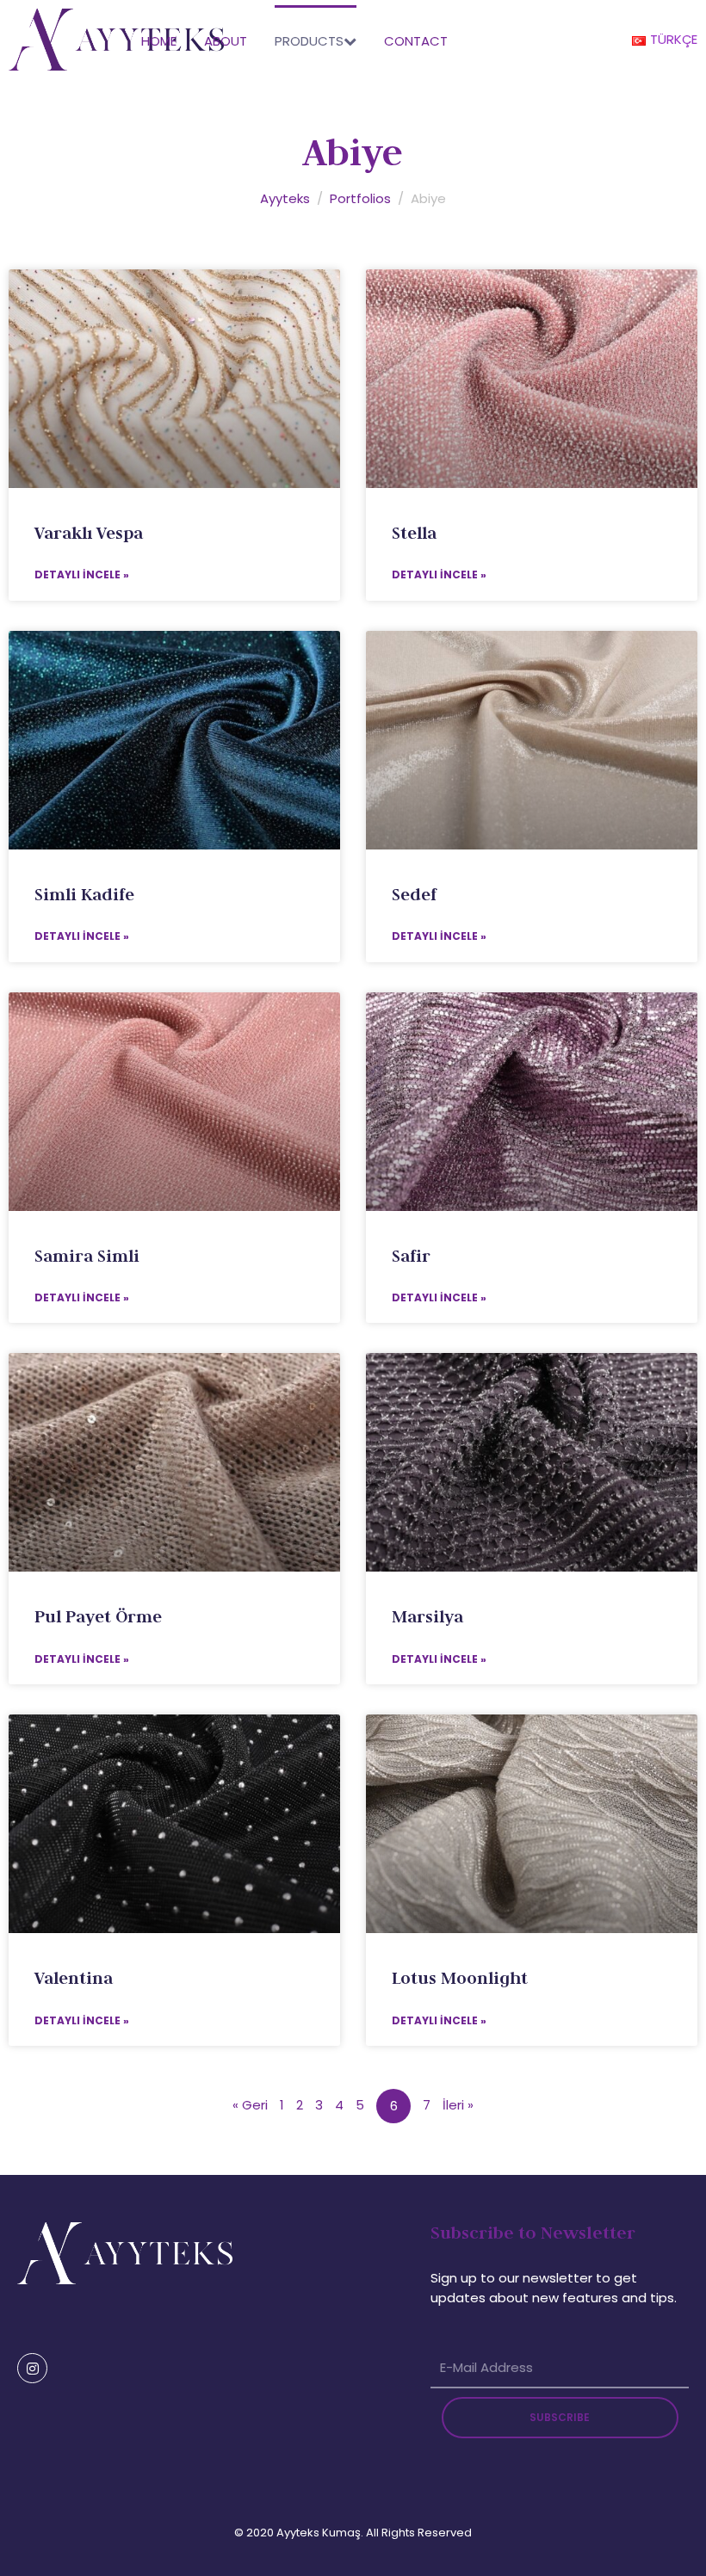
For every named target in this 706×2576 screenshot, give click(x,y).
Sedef (414, 894)
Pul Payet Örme (98, 1616)
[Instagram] (32, 2368)
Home (159, 41)
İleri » (458, 2105)
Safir (411, 1256)
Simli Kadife (84, 894)
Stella (414, 533)
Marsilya (427, 1616)
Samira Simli (87, 1256)
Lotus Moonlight (460, 1978)
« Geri (250, 2105)
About (226, 41)
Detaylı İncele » (82, 575)
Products (309, 41)
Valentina (74, 1978)
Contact (416, 41)
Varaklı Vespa (89, 533)
